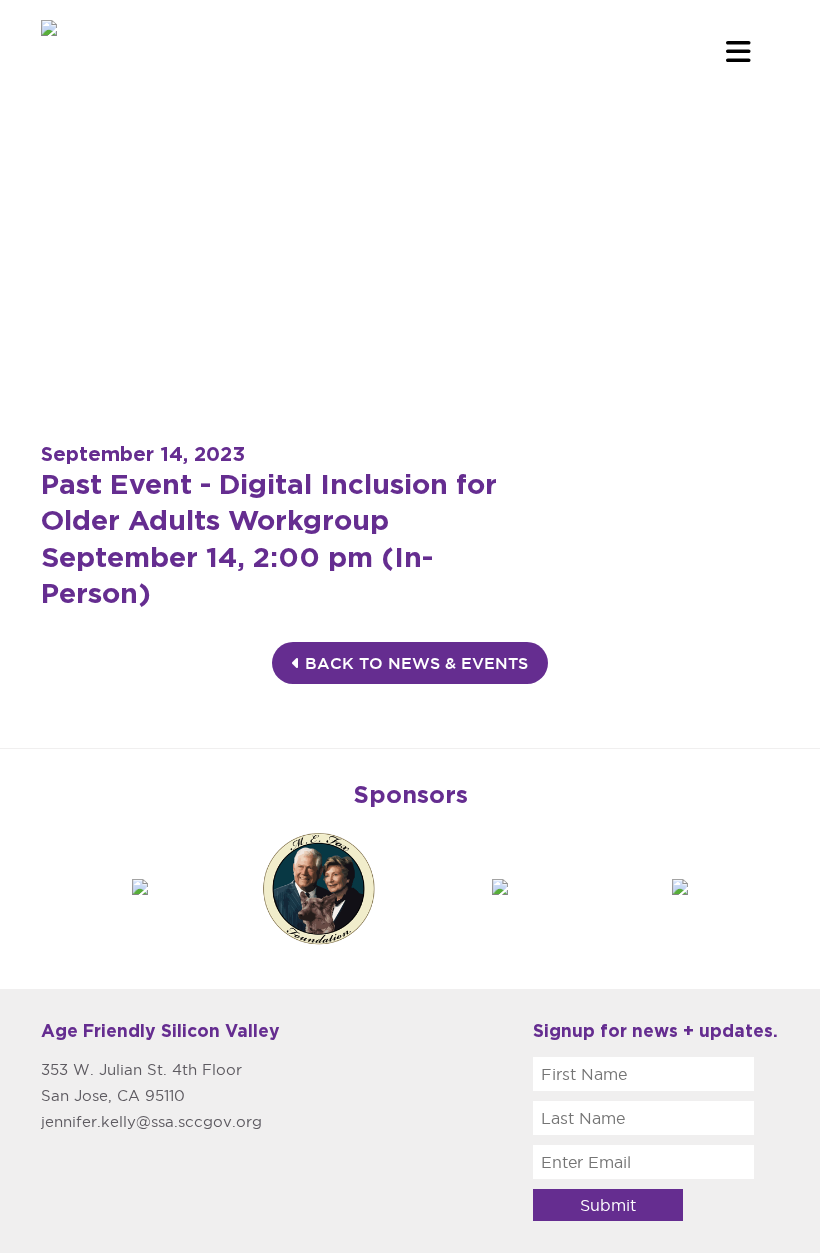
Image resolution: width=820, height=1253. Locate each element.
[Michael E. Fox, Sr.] (320, 885)
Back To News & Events (414, 663)
